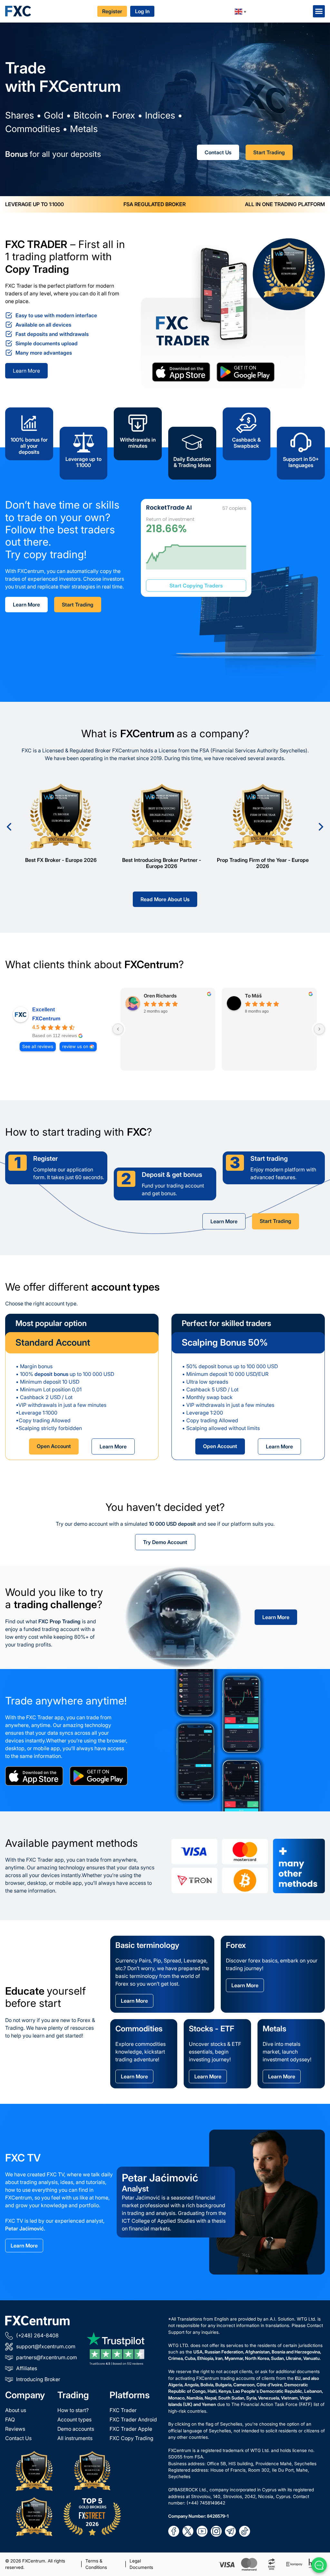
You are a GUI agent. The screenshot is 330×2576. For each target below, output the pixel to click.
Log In (142, 11)
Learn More (26, 371)
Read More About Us (165, 899)
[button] (319, 11)
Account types (74, 2419)
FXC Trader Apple (131, 2429)
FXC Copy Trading (131, 2438)
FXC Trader (123, 2410)
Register (112, 11)
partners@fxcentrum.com (47, 2357)
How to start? (73, 2410)
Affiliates (27, 2368)
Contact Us (218, 152)
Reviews (15, 2429)
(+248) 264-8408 (37, 2335)
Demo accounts (76, 2429)
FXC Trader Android (133, 2419)
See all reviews (38, 1046)
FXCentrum (46, 1018)
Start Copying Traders (196, 586)
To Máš (253, 996)
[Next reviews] (319, 1029)
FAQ (10, 2419)
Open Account (54, 1446)
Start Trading (269, 152)
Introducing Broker (38, 2379)
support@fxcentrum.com (46, 2346)
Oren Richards (160, 996)
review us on (75, 1046)
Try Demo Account (165, 1542)
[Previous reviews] (118, 1029)
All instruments (75, 2438)
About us (16, 2410)
